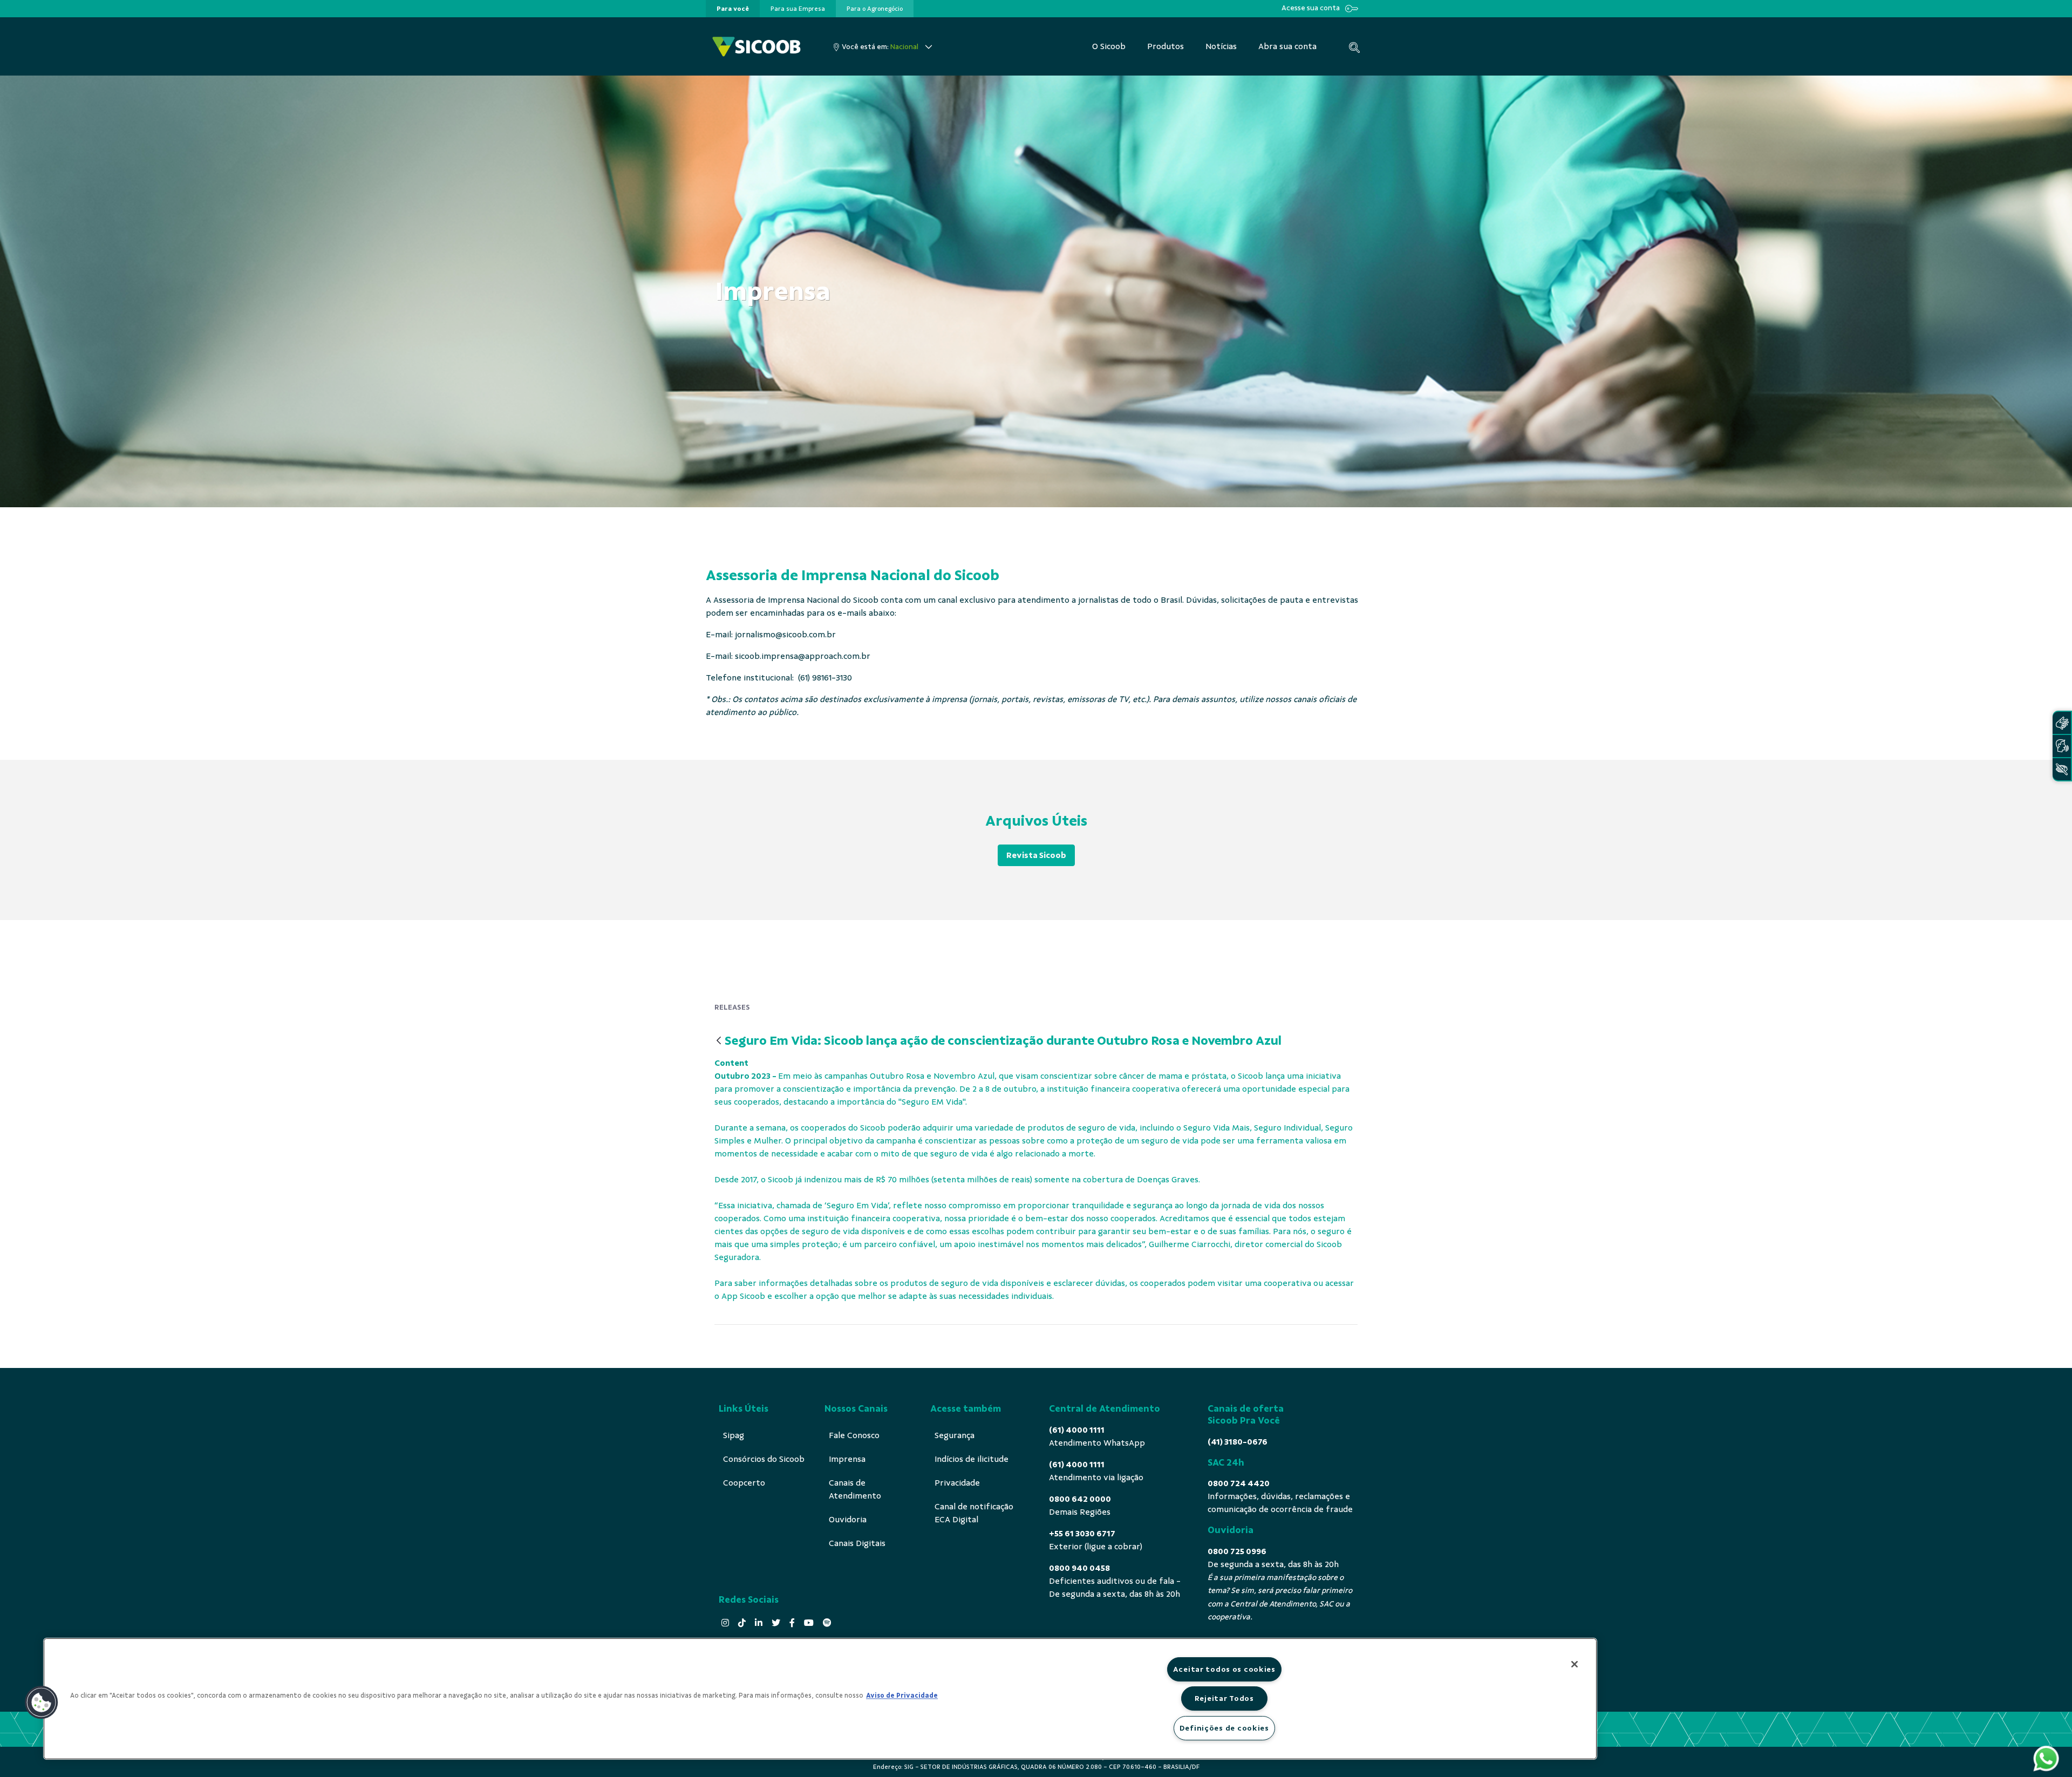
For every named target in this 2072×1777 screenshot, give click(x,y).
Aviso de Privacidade (902, 1696)
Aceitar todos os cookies (1224, 1669)
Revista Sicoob (1036, 855)
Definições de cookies (1224, 1728)
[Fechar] (1575, 1664)
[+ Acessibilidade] (2062, 769)
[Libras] (2062, 723)
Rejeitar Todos (1224, 1698)
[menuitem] (733, 9)
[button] (42, 1703)
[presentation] (733, 9)
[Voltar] (719, 1041)
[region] (820, 1699)
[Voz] (2062, 746)
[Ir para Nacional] (756, 47)
